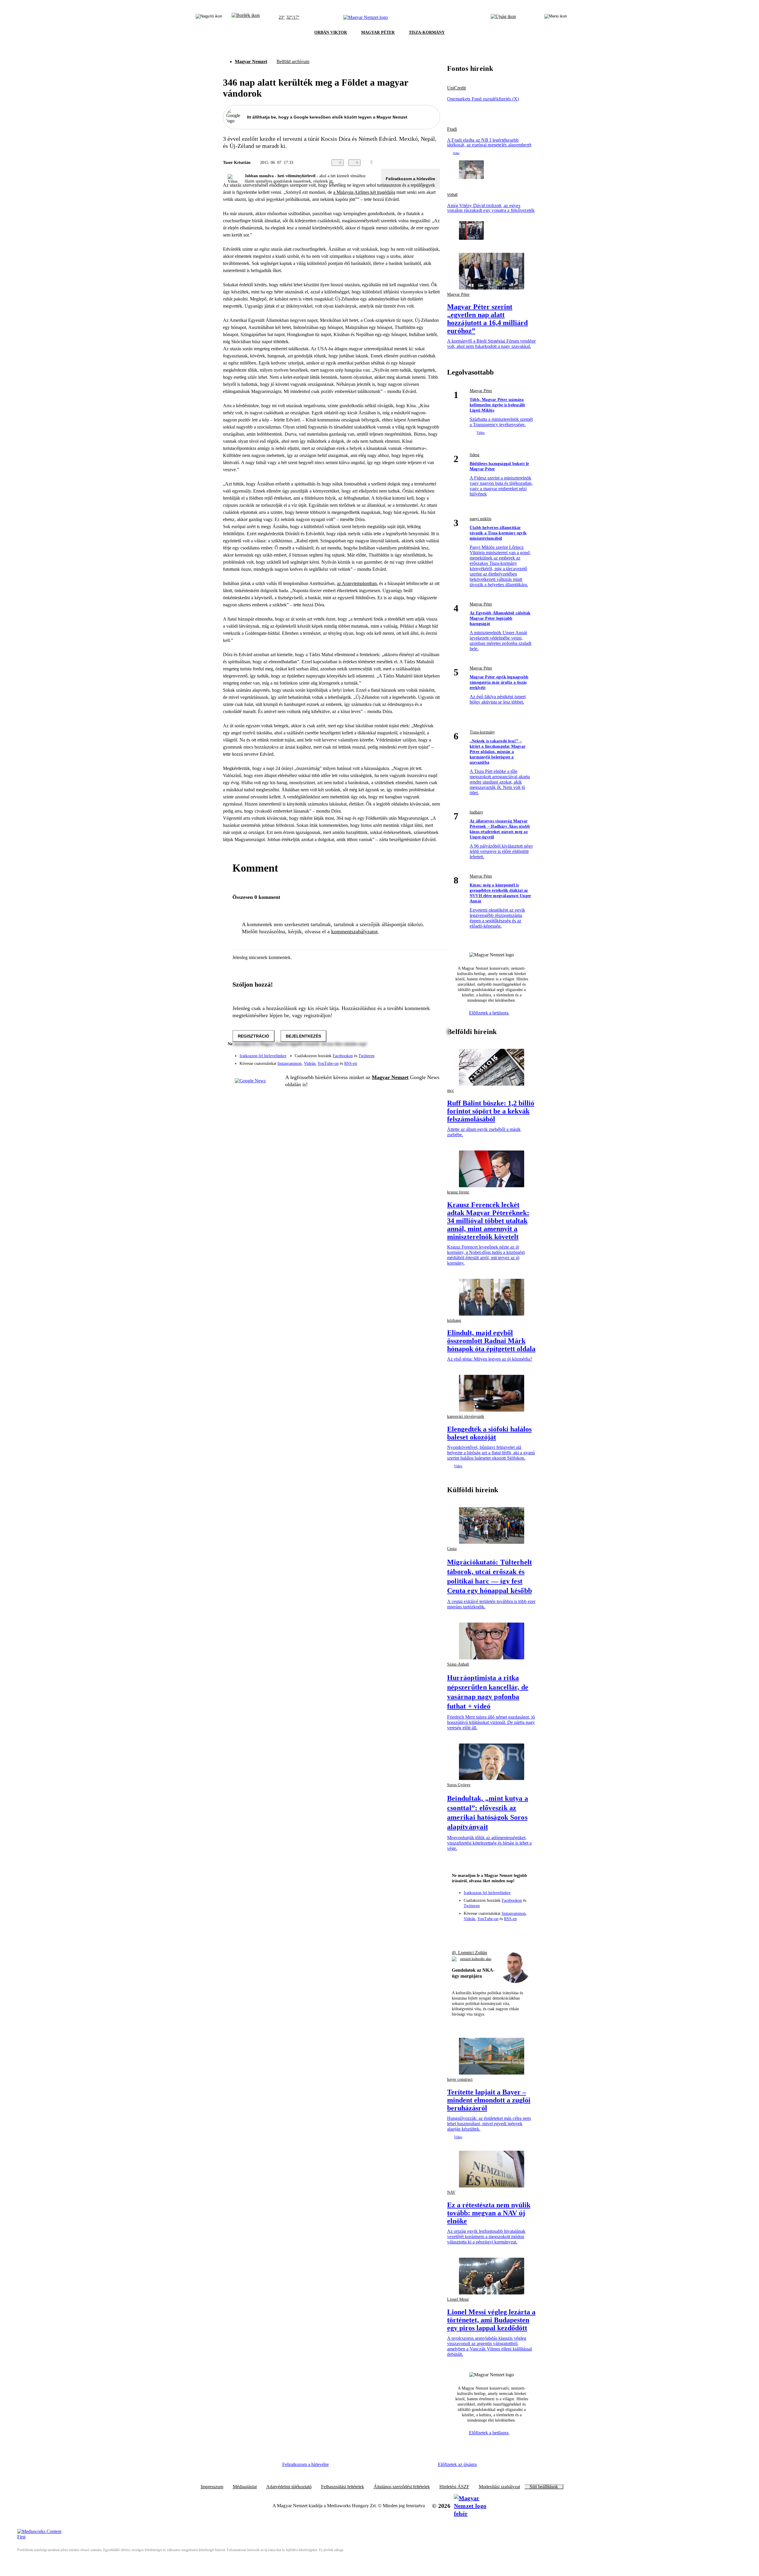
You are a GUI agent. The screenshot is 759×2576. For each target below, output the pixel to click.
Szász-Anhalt (458, 1664)
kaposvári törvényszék (466, 1416)
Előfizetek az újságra (457, 2464)
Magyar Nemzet (251, 61)
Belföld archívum (293, 61)
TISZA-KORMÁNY (427, 32)
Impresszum (212, 2487)
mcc (451, 1090)
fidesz (475, 455)
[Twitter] (432, 1053)
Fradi (452, 129)
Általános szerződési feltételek (402, 2487)
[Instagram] (420, 1053)
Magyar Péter (458, 294)
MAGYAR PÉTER (378, 32)
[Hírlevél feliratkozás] (459, 1931)
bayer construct (460, 2079)
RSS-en (351, 1064)
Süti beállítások (544, 2487)
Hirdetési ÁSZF (454, 2487)
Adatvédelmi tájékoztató (289, 2487)
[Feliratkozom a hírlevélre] (246, 17)
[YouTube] (420, 1061)
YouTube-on (328, 1064)
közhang (454, 1320)
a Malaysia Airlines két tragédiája (364, 192)
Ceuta (452, 1549)
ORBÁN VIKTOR (331, 32)
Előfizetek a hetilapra (489, 1013)
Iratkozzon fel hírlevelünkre (263, 1056)
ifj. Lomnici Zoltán (469, 1953)
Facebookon (343, 1056)
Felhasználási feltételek (343, 2487)
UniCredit (456, 88)
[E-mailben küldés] (413, 163)
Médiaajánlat (245, 2487)
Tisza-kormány (482, 732)
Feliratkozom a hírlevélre (410, 179)
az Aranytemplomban (357, 583)
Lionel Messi (458, 2299)
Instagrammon (290, 1064)
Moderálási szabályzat (499, 2487)
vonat (452, 194)
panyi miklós (480, 519)
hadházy (476, 812)
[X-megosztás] (425, 163)
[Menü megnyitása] (556, 17)
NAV (451, 2192)
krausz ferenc (458, 1192)
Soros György (459, 1785)
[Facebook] (408, 1053)
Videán (310, 1064)
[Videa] (408, 1061)
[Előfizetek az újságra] (503, 17)
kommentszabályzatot (354, 931)
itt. (331, 181)
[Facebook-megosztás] (436, 163)
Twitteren (366, 1056)
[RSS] (432, 1061)
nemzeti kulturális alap (476, 1959)
